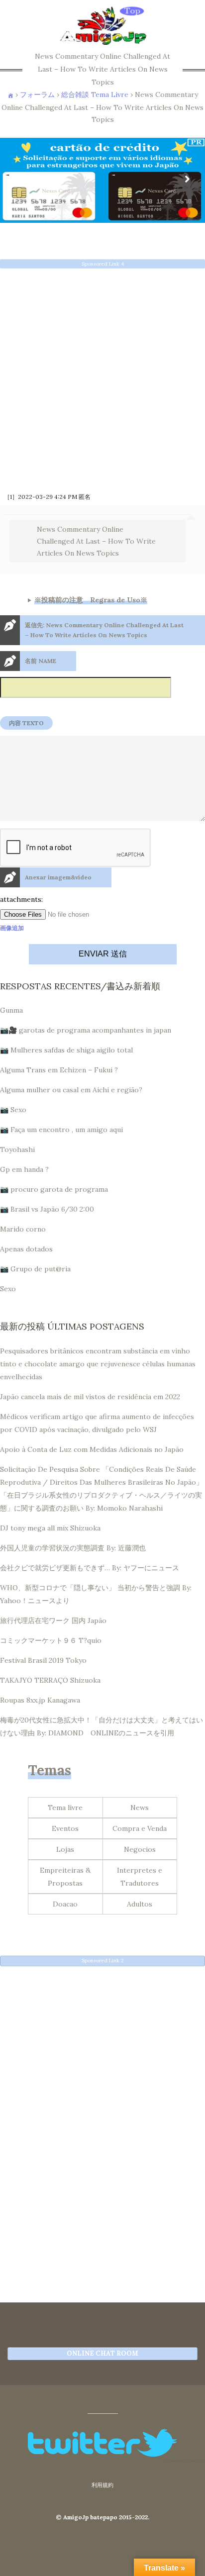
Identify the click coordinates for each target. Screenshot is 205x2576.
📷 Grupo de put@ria (35, 1269)
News (140, 1808)
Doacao (65, 1904)
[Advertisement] (102, 377)
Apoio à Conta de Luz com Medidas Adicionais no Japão (92, 1449)
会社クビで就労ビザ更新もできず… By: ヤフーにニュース (90, 1568)
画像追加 (12, 928)
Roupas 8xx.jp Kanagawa (40, 1700)
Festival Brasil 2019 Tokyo (43, 1660)
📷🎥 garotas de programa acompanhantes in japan (86, 1030)
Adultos (140, 1904)
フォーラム (37, 95)
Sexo (8, 1289)
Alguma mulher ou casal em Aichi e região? (71, 1090)
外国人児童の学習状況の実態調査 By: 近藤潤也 (73, 1548)
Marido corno (23, 1229)
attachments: (21, 899)
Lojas (65, 1849)
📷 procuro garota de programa (54, 1189)
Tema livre (65, 1808)
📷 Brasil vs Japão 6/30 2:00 (47, 1209)
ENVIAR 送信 (103, 954)
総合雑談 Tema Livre (95, 95)
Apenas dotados (26, 1249)
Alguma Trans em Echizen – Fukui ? (59, 1070)
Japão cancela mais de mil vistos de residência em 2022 (90, 1397)
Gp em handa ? (24, 1169)
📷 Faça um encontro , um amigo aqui (61, 1130)
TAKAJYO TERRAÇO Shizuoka (50, 1680)
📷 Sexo (13, 1110)
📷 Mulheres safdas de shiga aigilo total (66, 1050)
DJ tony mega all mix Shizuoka (50, 1528)
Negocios (140, 1849)
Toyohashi (17, 1149)
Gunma (11, 1010)
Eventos (65, 1828)
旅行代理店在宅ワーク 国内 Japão (53, 1621)
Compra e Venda (140, 1828)
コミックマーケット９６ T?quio (51, 1640)
